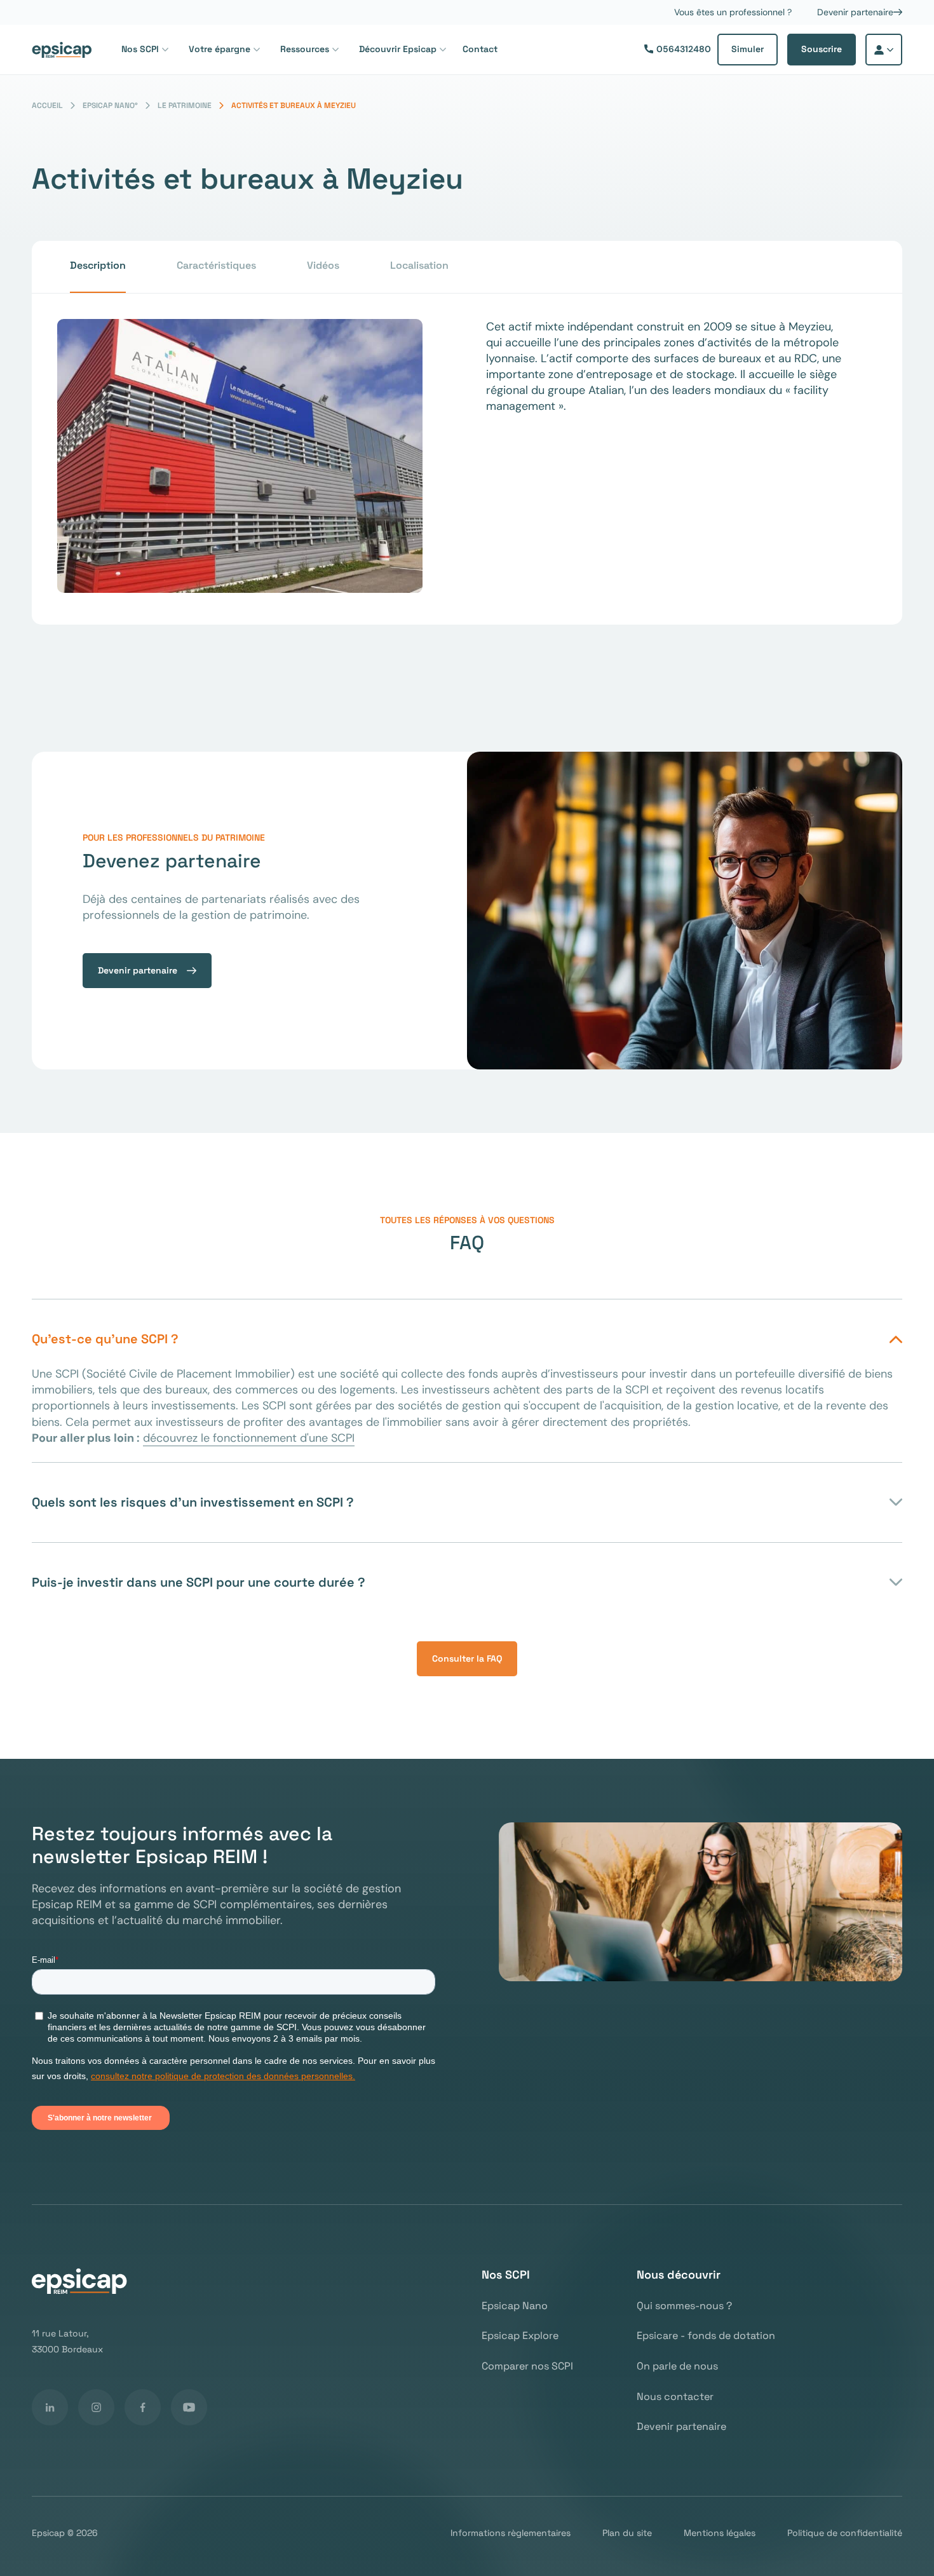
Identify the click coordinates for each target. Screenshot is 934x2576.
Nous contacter (675, 2397)
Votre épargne (220, 49)
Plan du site (627, 2533)
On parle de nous (677, 2366)
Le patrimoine (185, 106)
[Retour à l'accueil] (62, 50)
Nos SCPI (140, 49)
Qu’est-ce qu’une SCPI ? (105, 1339)
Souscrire (822, 49)
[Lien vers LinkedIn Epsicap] (50, 2407)
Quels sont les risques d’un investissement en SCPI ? (193, 1502)
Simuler (748, 49)
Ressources (305, 49)
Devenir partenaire (855, 12)
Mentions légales (720, 2533)
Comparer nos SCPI (527, 2366)
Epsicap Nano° (110, 106)
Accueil (47, 106)
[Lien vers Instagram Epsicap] (96, 2407)
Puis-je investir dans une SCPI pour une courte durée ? (199, 1582)
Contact (480, 49)
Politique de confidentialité (845, 2533)
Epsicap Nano (515, 2306)
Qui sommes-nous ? (684, 2306)
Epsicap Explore (520, 2336)
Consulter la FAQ (467, 1658)
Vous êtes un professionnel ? (733, 12)
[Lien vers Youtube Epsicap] (189, 2407)
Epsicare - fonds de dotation (706, 2336)
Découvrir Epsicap (398, 49)
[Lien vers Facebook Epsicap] (143, 2407)
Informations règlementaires (511, 2533)
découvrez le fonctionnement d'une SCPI (249, 1438)
